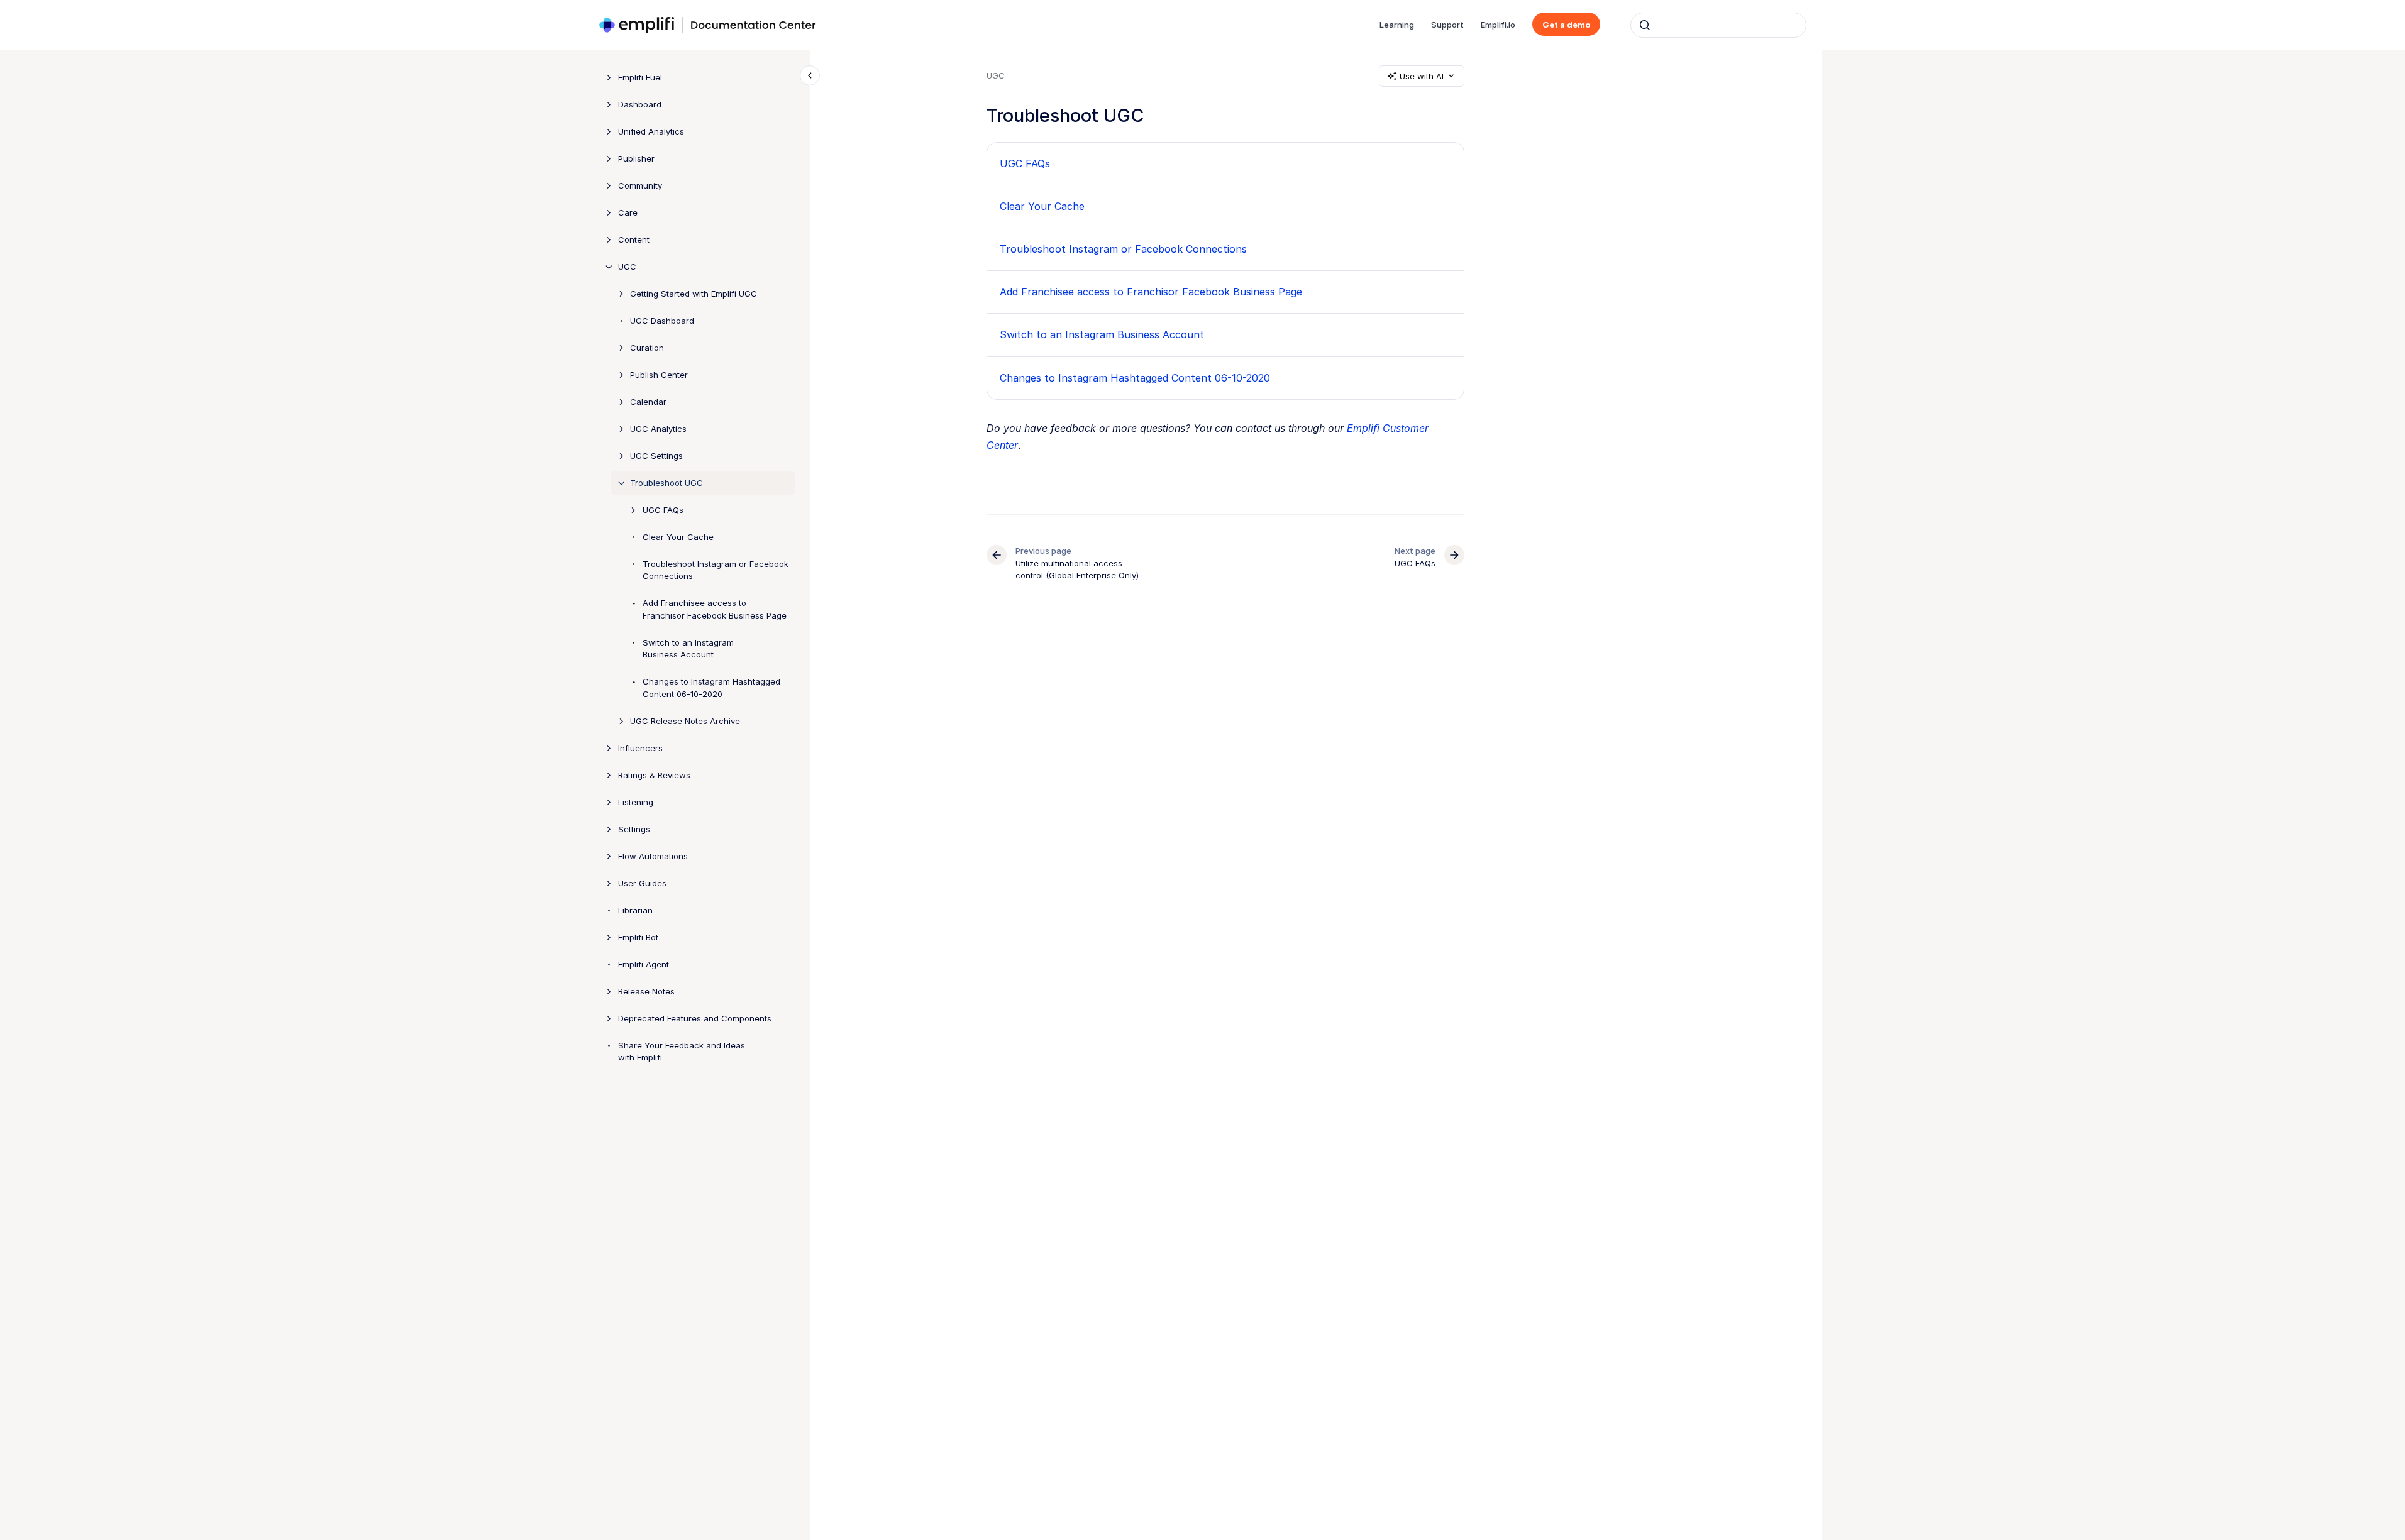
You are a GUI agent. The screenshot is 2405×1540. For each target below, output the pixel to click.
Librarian (635, 910)
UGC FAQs (663, 510)
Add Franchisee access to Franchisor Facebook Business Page (715, 609)
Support (1447, 25)
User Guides (642, 883)
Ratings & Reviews (654, 775)
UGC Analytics (658, 429)
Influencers (640, 748)
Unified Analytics (651, 131)
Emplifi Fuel (640, 77)
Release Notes (646, 991)
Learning (1397, 25)
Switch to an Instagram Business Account (688, 649)
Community (640, 185)
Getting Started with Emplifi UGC (694, 294)
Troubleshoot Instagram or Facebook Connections (716, 570)
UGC (627, 267)
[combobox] (1718, 25)
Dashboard (640, 104)
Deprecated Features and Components (695, 1018)
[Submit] (1645, 25)
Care (628, 212)
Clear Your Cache (678, 537)
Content (634, 239)
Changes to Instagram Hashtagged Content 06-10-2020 (711, 688)
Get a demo (1566, 25)
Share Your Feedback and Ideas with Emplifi (682, 1052)
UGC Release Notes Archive (685, 721)
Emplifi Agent (644, 964)
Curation (647, 348)
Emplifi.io (1498, 25)
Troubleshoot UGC (666, 483)
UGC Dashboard (662, 321)
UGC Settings (656, 456)
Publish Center (659, 375)
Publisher (636, 158)
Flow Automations (653, 856)
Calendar (648, 402)
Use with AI (1422, 76)
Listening (636, 802)
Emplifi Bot (638, 937)
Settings (634, 829)
